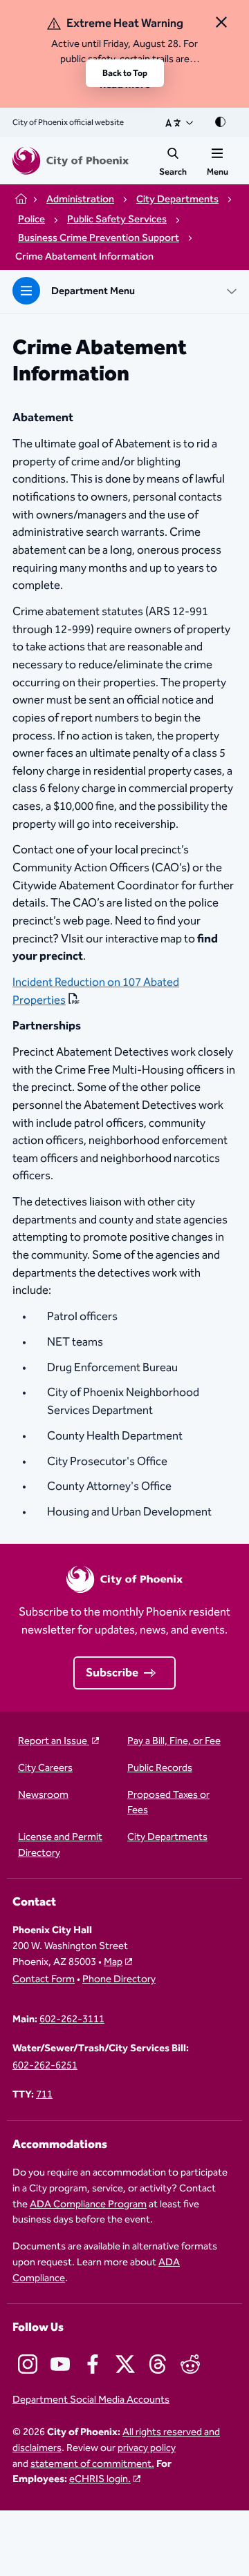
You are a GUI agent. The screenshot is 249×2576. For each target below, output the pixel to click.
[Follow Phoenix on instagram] (28, 2364)
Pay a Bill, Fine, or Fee (174, 1742)
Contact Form (44, 1980)
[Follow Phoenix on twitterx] (125, 2364)
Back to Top (125, 73)
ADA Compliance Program (88, 2205)
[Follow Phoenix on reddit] (190, 2364)
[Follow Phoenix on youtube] (60, 2364)
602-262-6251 (45, 2066)
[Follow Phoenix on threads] (158, 2364)
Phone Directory (119, 1980)
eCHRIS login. (100, 2479)
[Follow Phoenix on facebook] (93, 2364)
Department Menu (93, 291)
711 (44, 2095)
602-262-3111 (72, 2020)
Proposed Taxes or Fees (168, 1803)
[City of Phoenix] (71, 161)
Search (173, 172)
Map (113, 1962)
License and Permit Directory (60, 1846)
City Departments (167, 1838)
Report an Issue (54, 1742)
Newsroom (43, 1795)
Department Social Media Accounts (91, 2400)
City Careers (45, 1769)
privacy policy (147, 2448)
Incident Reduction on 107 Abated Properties (96, 992)
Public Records (160, 1769)
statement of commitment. (92, 2464)
